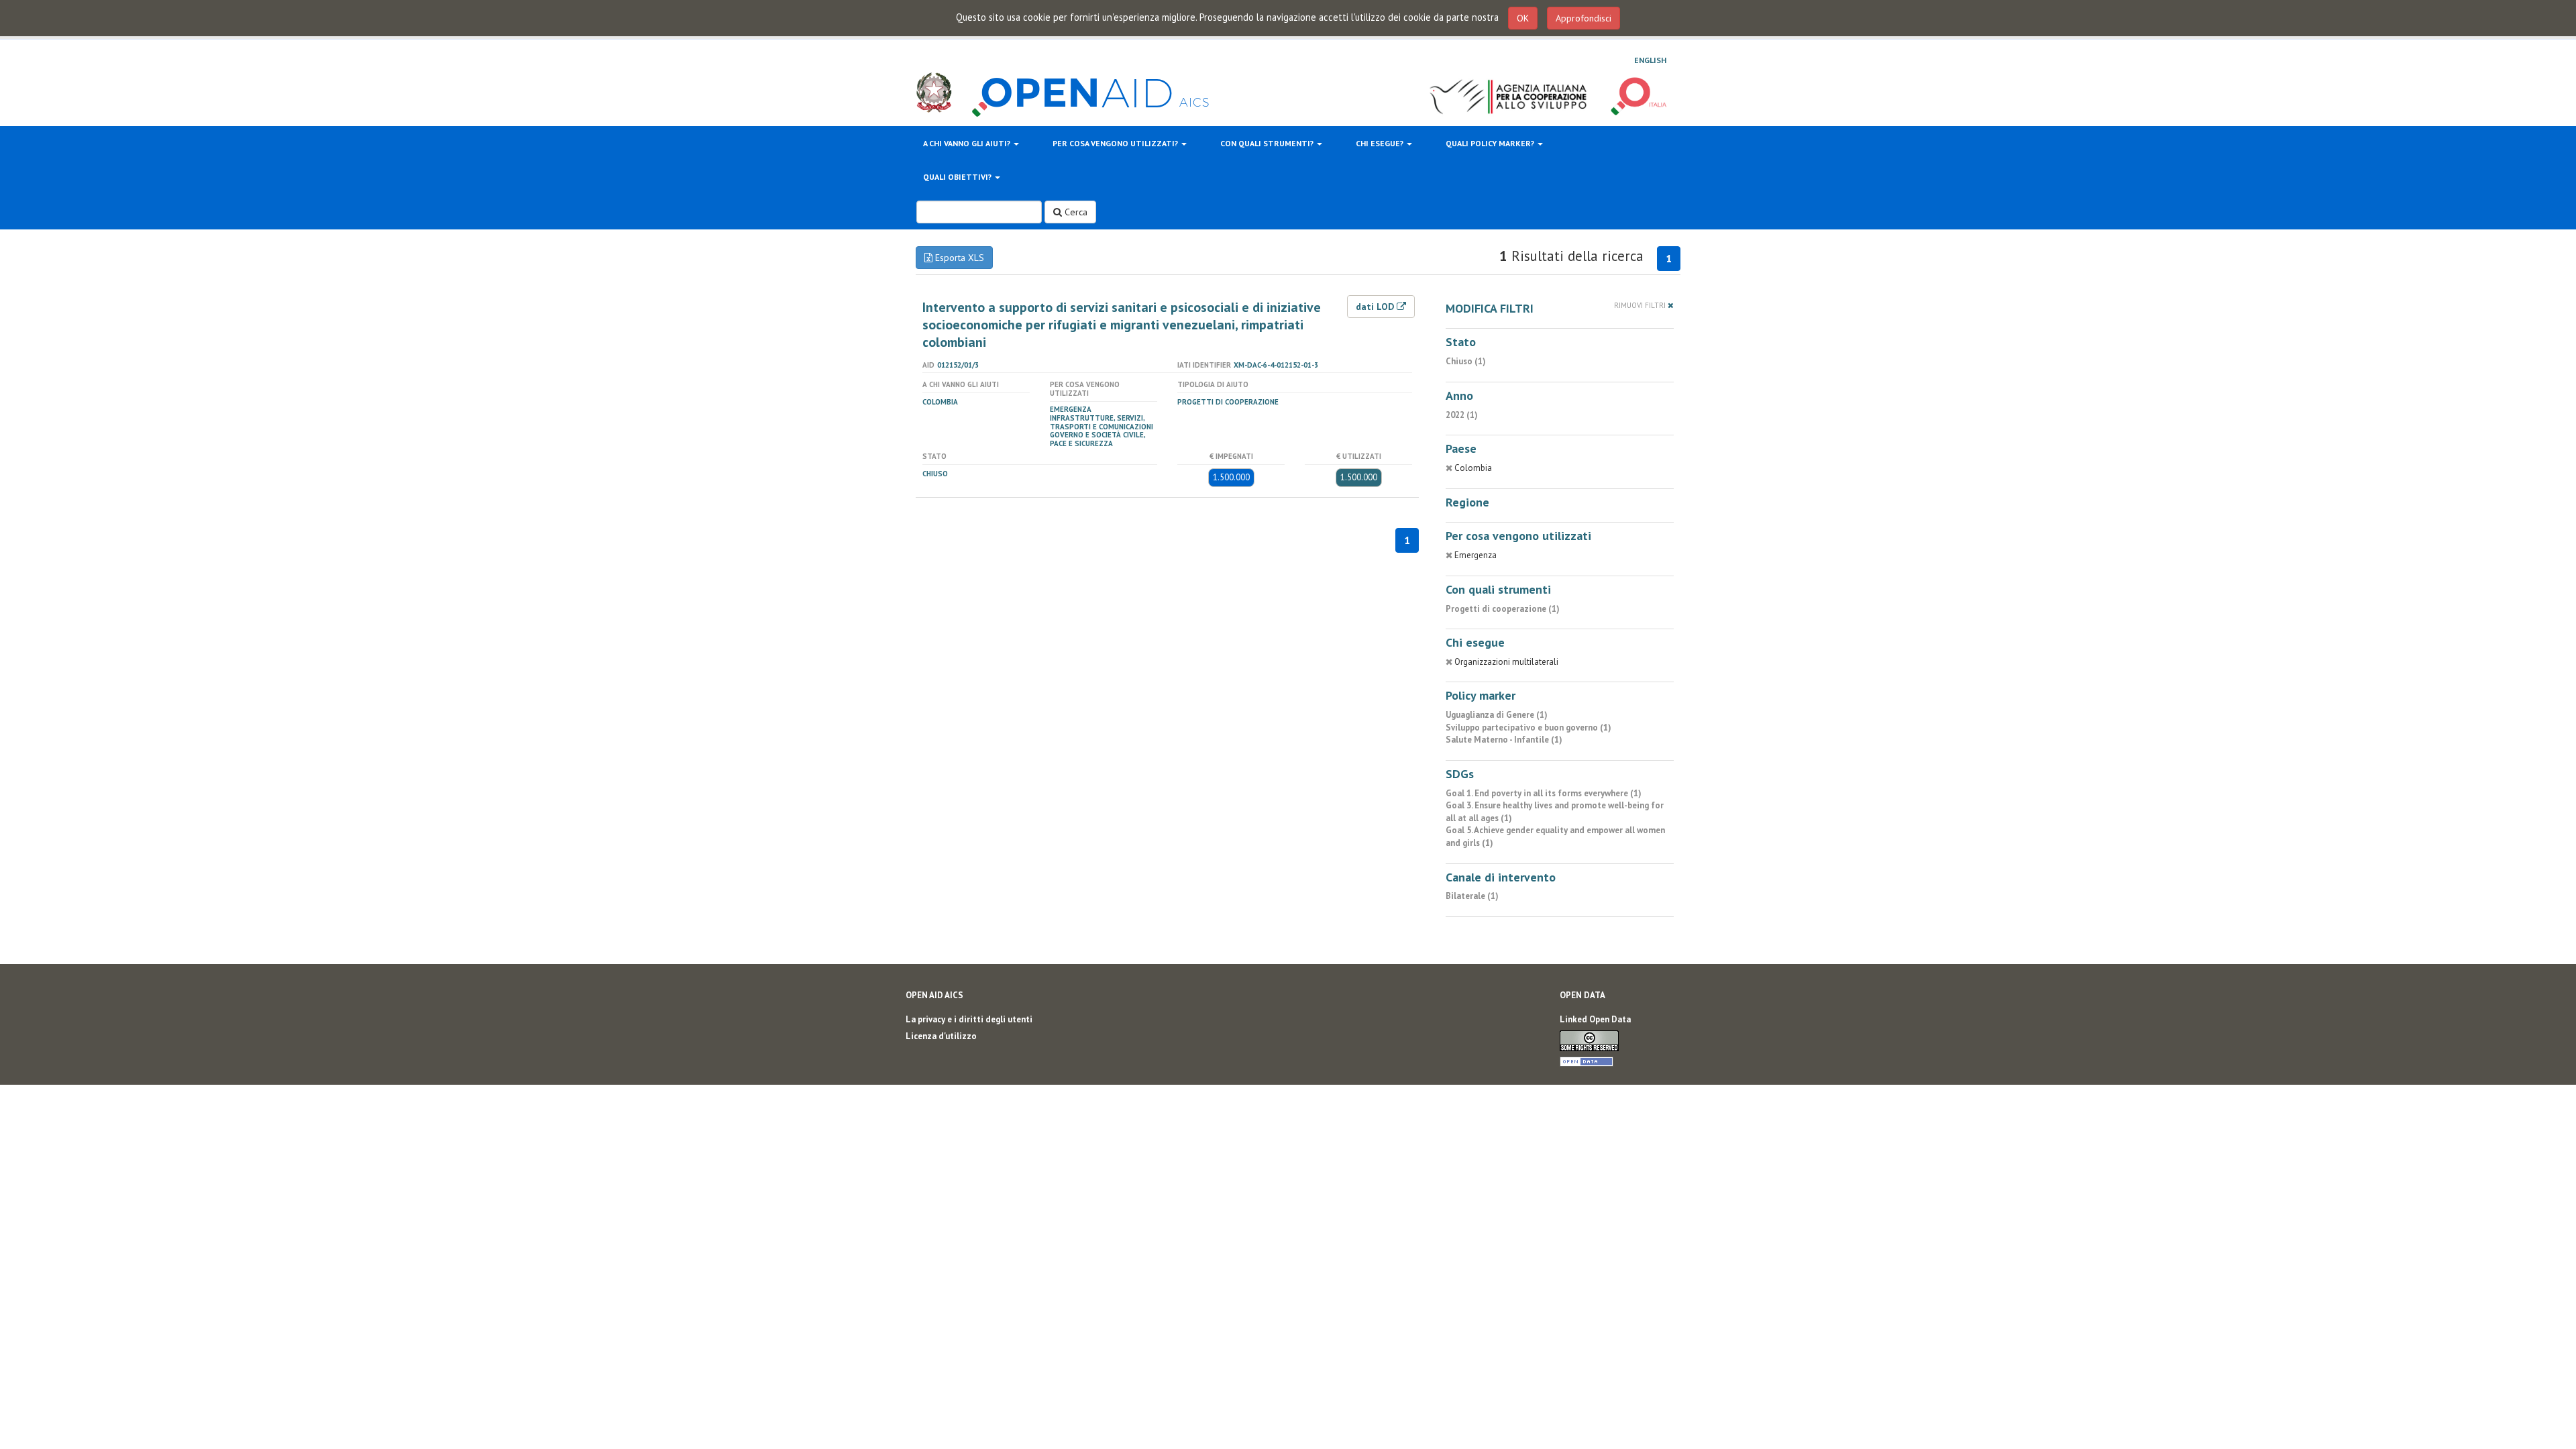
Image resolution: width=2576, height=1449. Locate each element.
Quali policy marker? (1491, 143)
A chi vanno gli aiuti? (968, 143)
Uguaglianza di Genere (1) (1497, 715)
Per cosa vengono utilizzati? (1116, 143)
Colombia (940, 402)
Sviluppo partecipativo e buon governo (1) (1528, 728)
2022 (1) (1462, 415)
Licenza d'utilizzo (941, 1036)
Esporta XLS (958, 258)
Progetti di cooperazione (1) (1503, 609)
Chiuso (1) (1466, 361)
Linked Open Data (1595, 1019)
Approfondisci (1584, 18)
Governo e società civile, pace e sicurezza (1097, 439)
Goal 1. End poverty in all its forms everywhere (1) (1544, 793)
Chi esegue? (1381, 143)
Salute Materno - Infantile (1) (1504, 740)
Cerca (1075, 212)
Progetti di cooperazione (1228, 402)
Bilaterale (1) (1472, 896)
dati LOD (1376, 307)
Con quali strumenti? (1268, 143)
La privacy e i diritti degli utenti (969, 1019)
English (1650, 60)
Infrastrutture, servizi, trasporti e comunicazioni (1102, 422)
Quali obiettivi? (958, 177)
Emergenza (1071, 409)
